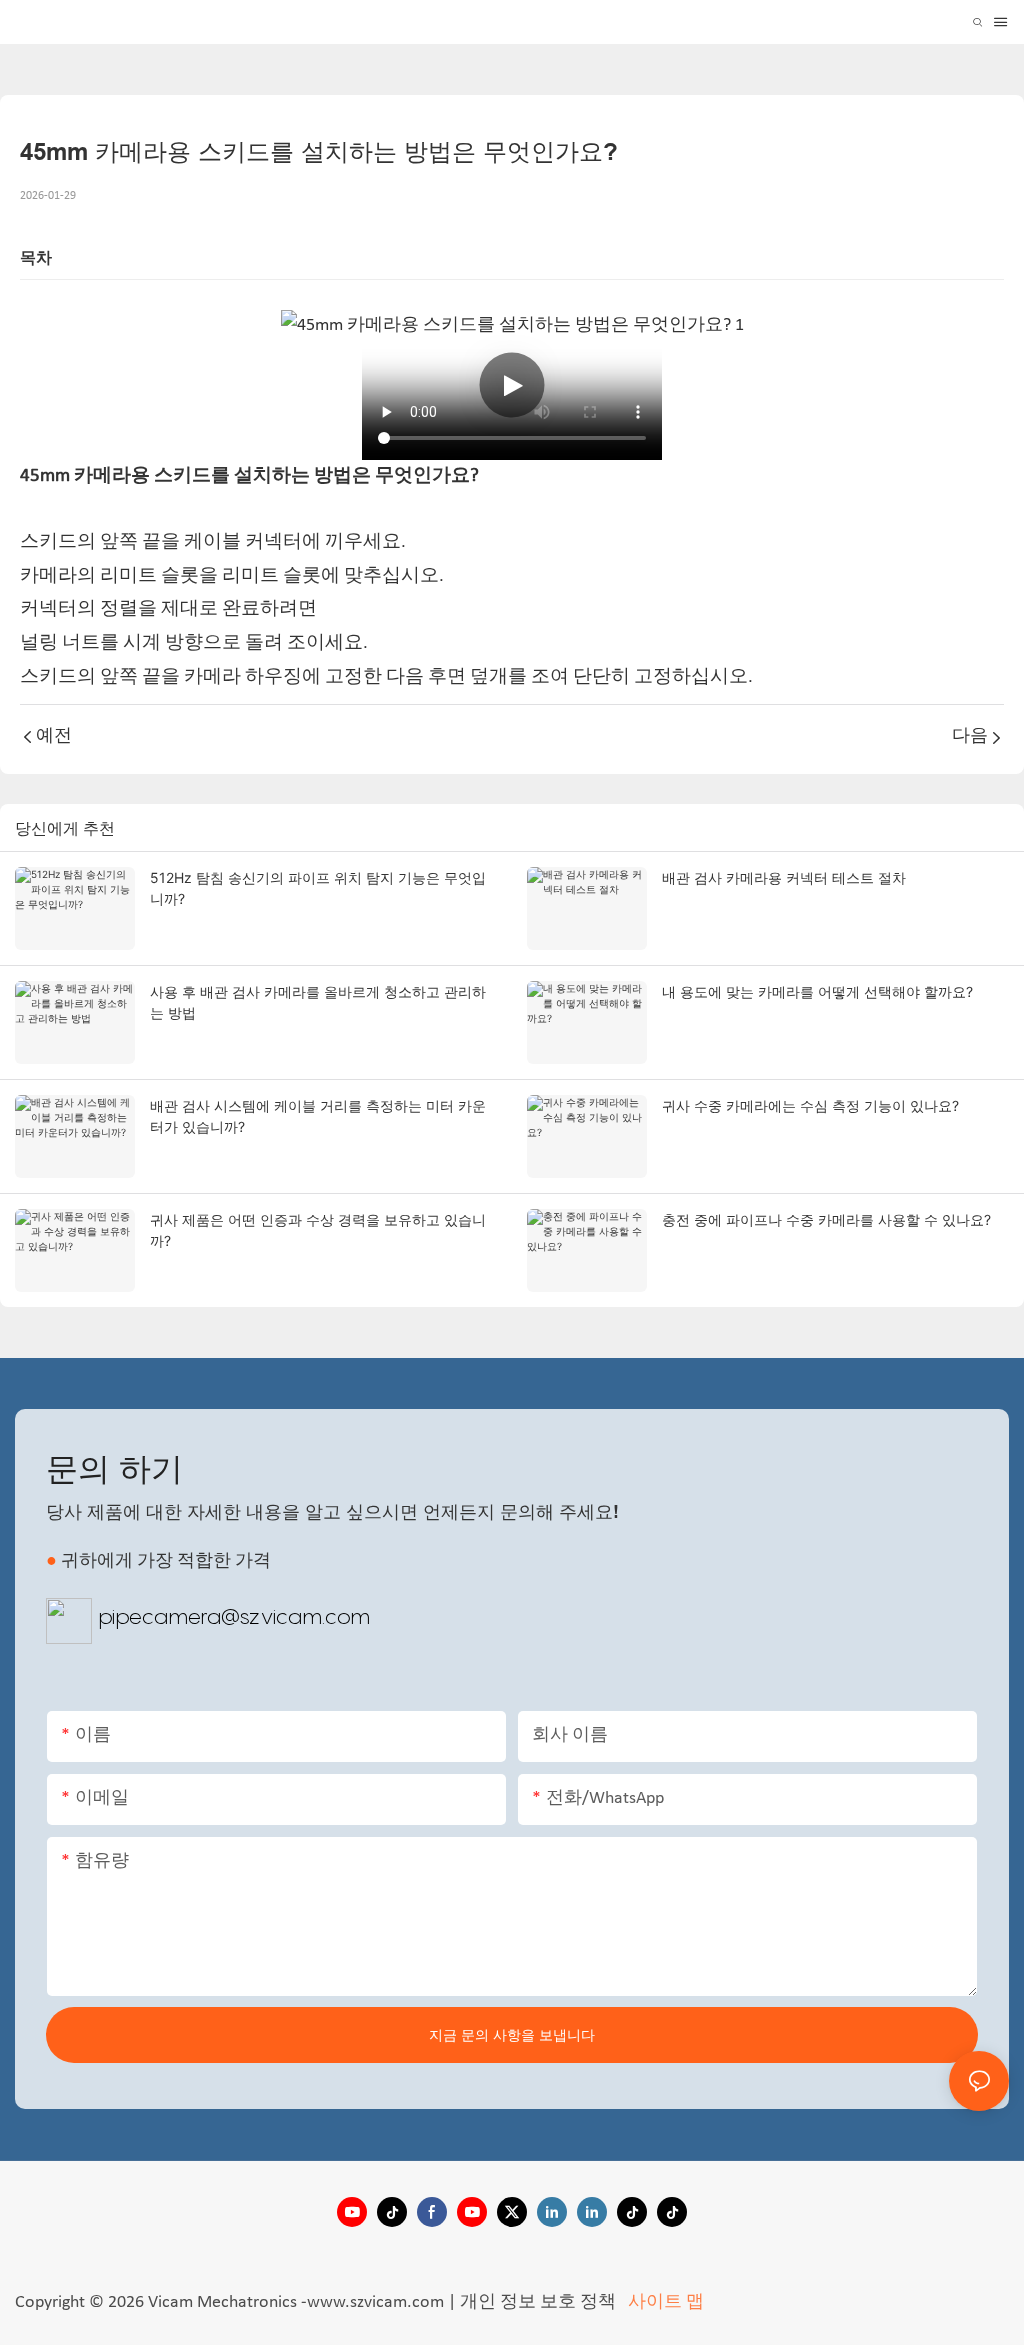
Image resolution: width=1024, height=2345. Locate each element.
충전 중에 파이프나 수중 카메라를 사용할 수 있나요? (826, 1219)
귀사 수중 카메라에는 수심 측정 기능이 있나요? (810, 1105)
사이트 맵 (664, 2302)
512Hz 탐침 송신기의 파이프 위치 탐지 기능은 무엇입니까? (318, 888)
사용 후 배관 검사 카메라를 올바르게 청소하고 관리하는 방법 (318, 1002)
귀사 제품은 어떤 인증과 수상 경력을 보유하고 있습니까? (318, 1230)
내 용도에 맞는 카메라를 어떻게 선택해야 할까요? (817, 991)
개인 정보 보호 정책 (540, 2302)
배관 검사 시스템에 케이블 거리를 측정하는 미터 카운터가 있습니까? (318, 1116)
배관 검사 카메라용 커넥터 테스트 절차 (784, 877)
